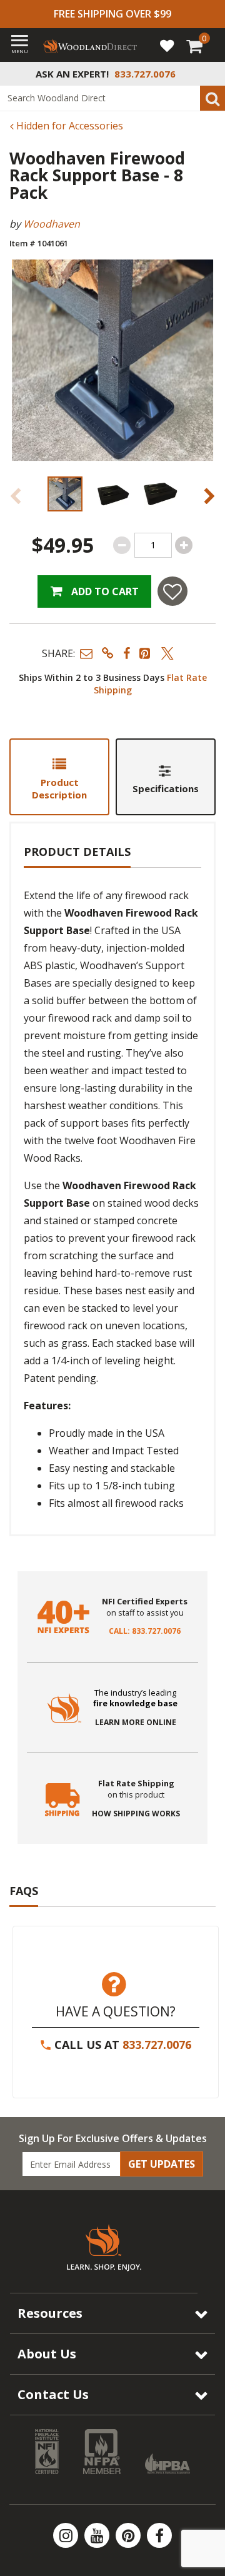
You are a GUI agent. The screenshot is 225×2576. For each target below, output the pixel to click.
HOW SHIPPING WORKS (136, 1814)
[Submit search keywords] (212, 98)
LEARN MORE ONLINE (136, 1723)
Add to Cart (104, 591)
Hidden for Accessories (68, 126)
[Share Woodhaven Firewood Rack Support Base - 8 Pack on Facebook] (127, 653)
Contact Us (53, 2394)
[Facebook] (159, 2535)
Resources (50, 2313)
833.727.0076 (157, 2045)
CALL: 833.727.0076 (145, 1631)
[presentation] (65, 494)
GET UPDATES (162, 2164)
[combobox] (112, 98)
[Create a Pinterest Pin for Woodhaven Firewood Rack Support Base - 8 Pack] (146, 653)
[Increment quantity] (184, 545)
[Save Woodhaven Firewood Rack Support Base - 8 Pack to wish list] (172, 591)
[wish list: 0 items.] (167, 45)
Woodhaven (52, 224)
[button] (86, 653)
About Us (47, 2354)
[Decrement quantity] (122, 545)
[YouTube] (98, 2535)
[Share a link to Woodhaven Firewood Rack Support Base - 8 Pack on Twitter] (167, 653)
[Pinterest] (129, 2535)
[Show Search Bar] (209, 74)
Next (209, 496)
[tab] (59, 777)
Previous (16, 496)
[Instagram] (67, 2535)
